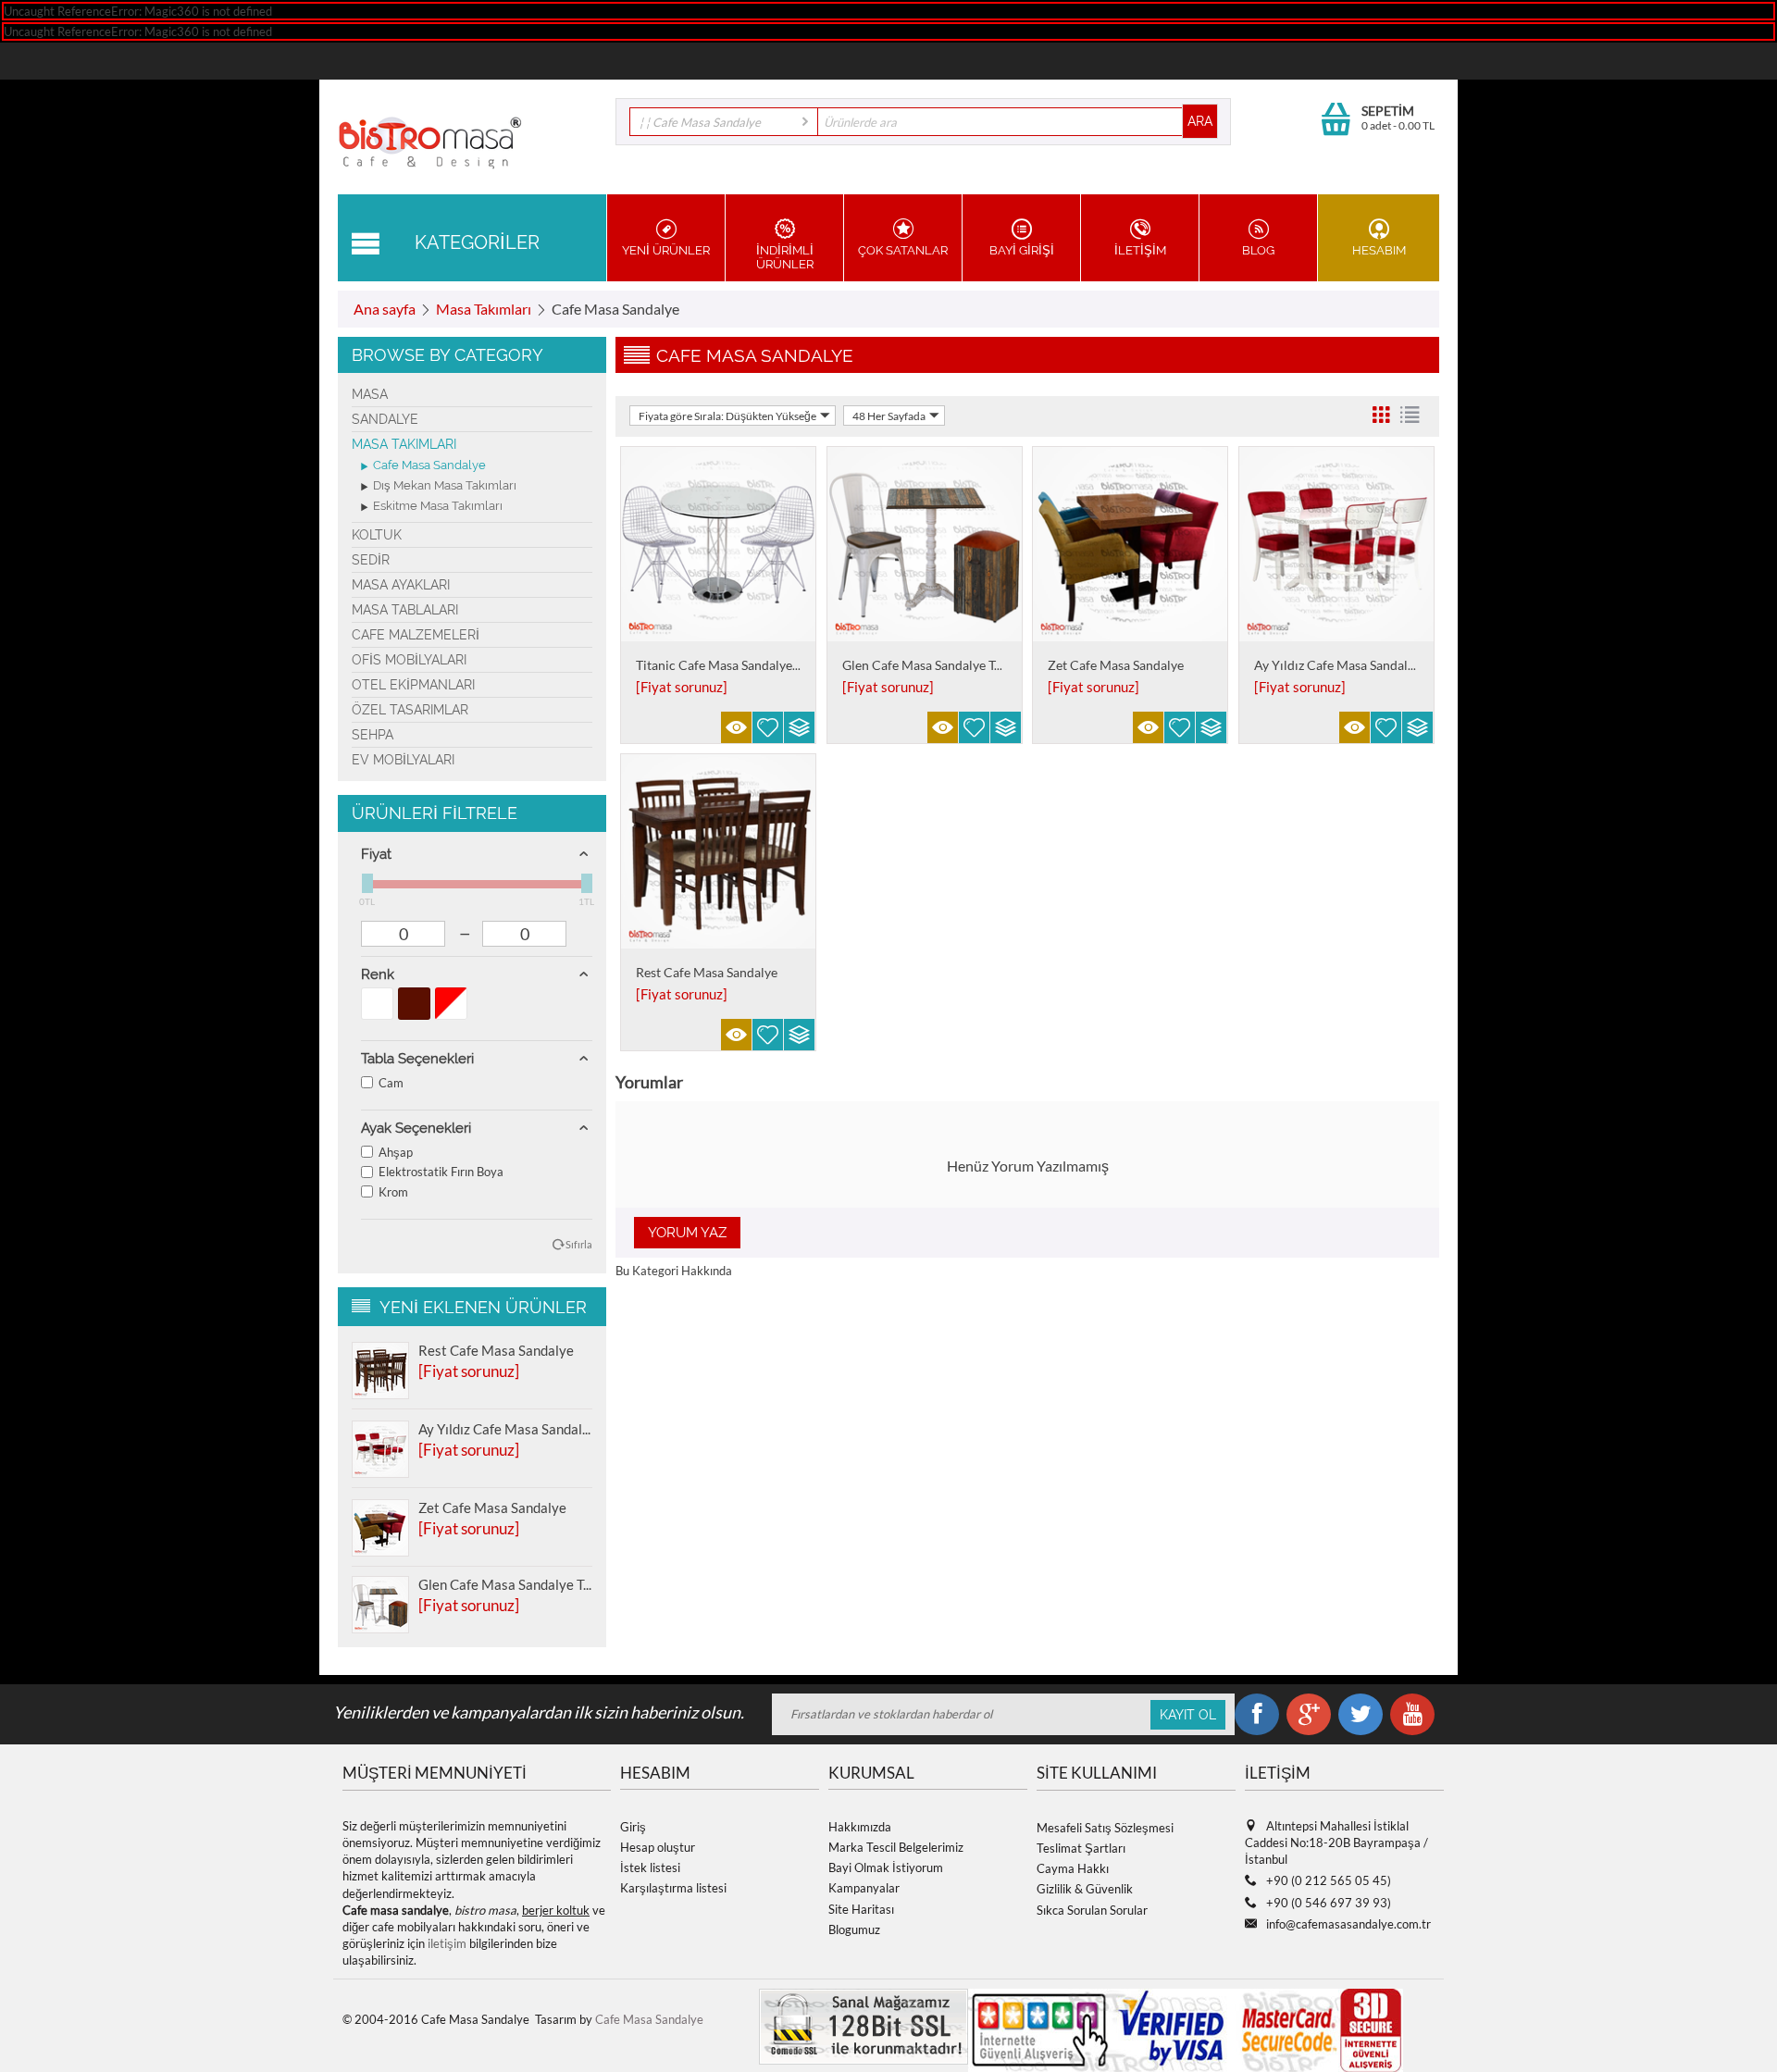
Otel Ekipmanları (413, 685)
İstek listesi (650, 1867)
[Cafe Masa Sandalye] (430, 140)
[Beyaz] (377, 1004)
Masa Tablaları (405, 610)
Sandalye (385, 419)
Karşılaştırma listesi (673, 1888)
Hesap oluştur (658, 1847)
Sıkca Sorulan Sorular (1092, 1910)
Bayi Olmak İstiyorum (886, 1867)
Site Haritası (861, 1909)
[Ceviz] (414, 1004)
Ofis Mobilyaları (409, 660)
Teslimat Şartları (1081, 1848)
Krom (393, 1192)
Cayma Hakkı (1073, 1868)
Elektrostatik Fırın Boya (441, 1172)
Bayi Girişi (1022, 250)
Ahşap (396, 1152)
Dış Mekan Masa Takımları (445, 485)
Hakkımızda (860, 1827)
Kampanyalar (864, 1888)
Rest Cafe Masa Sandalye (496, 1350)
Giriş (633, 1827)
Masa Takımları (484, 309)
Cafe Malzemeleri (416, 635)
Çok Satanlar (903, 250)
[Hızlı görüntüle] (736, 727)
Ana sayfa (385, 309)
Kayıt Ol (1188, 1715)
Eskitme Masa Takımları (438, 506)
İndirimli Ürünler (785, 257)
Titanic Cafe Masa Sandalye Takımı (734, 665)
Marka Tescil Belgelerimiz (896, 1847)
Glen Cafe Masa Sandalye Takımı (505, 1584)
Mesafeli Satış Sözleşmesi (1105, 1828)
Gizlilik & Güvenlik (1085, 1889)
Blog (1258, 250)
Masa (370, 394)
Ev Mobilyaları (403, 760)
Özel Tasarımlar (410, 710)
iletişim (447, 1943)
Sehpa (373, 735)
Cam (391, 1083)
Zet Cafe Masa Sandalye (492, 1507)
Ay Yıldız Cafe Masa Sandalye (505, 1429)
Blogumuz (854, 1929)
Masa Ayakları (401, 585)
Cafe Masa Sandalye (429, 465)
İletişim (1140, 250)
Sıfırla (579, 1244)
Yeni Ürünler (666, 250)
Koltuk (377, 535)
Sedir (371, 560)
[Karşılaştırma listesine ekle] (799, 727)
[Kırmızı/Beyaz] (451, 1004)
